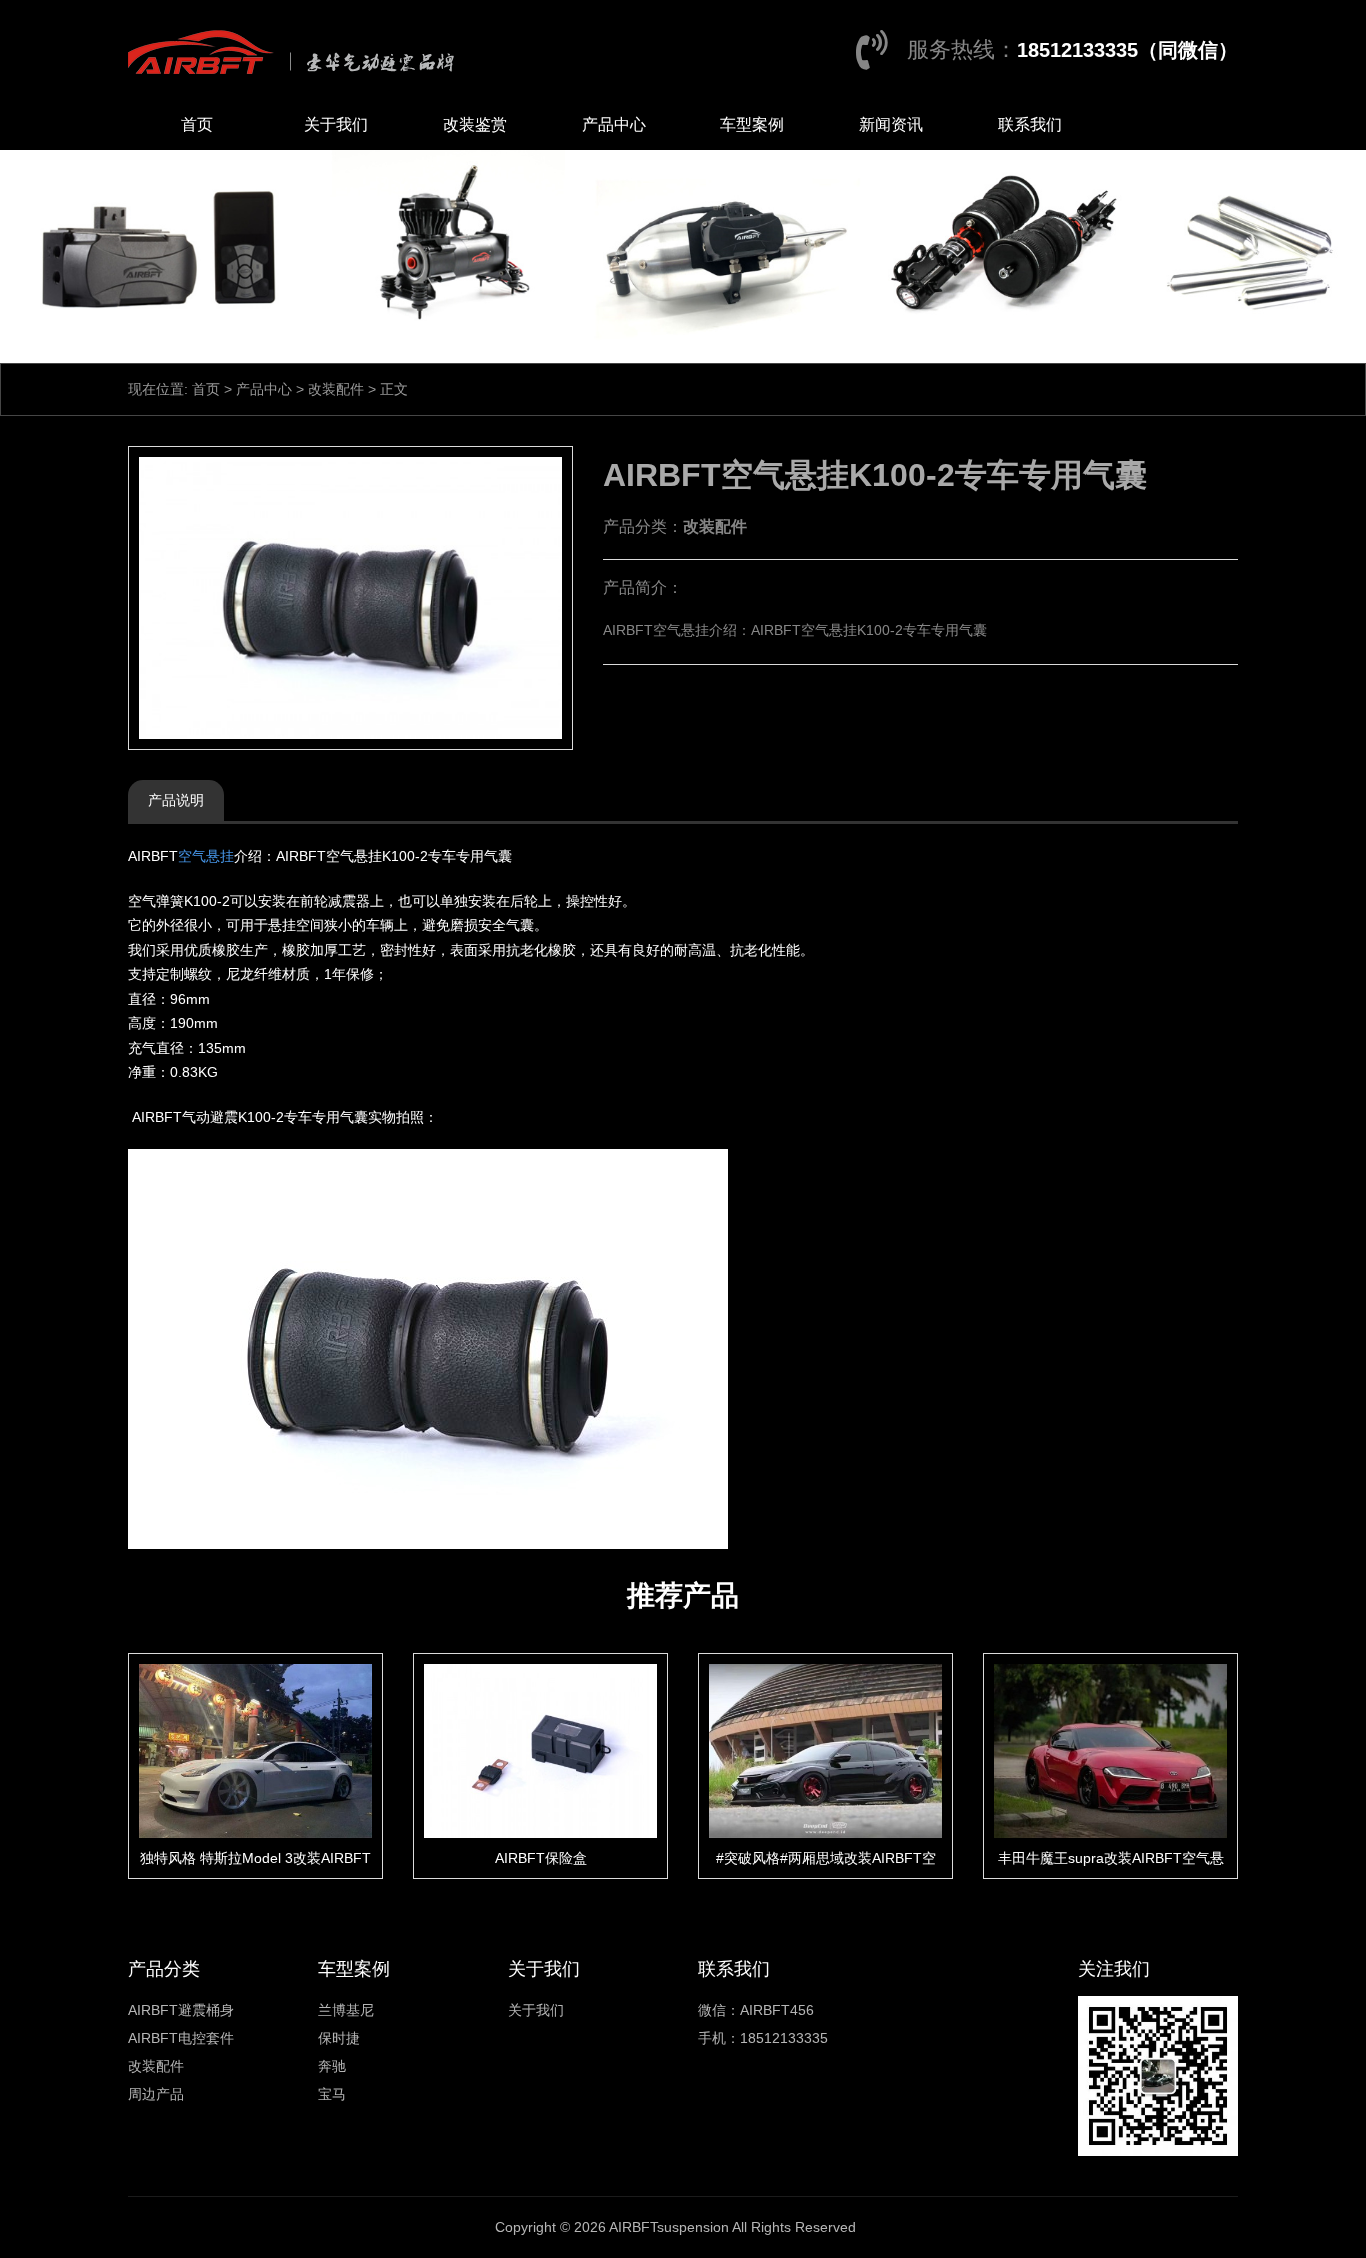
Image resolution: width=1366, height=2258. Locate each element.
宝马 (332, 2094)
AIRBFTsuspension (669, 2227)
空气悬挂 (206, 856)
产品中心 (614, 124)
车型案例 (752, 124)
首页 (197, 124)
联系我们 (1030, 124)
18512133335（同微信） (1127, 50)
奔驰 (332, 2066)
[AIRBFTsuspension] (296, 50)
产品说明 (176, 800)
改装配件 (336, 389)
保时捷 (339, 2038)
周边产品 (156, 2094)
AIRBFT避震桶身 (181, 2010)
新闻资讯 (891, 124)
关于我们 (336, 124)
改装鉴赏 (475, 124)
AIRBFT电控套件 (181, 2038)
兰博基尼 (346, 2010)
